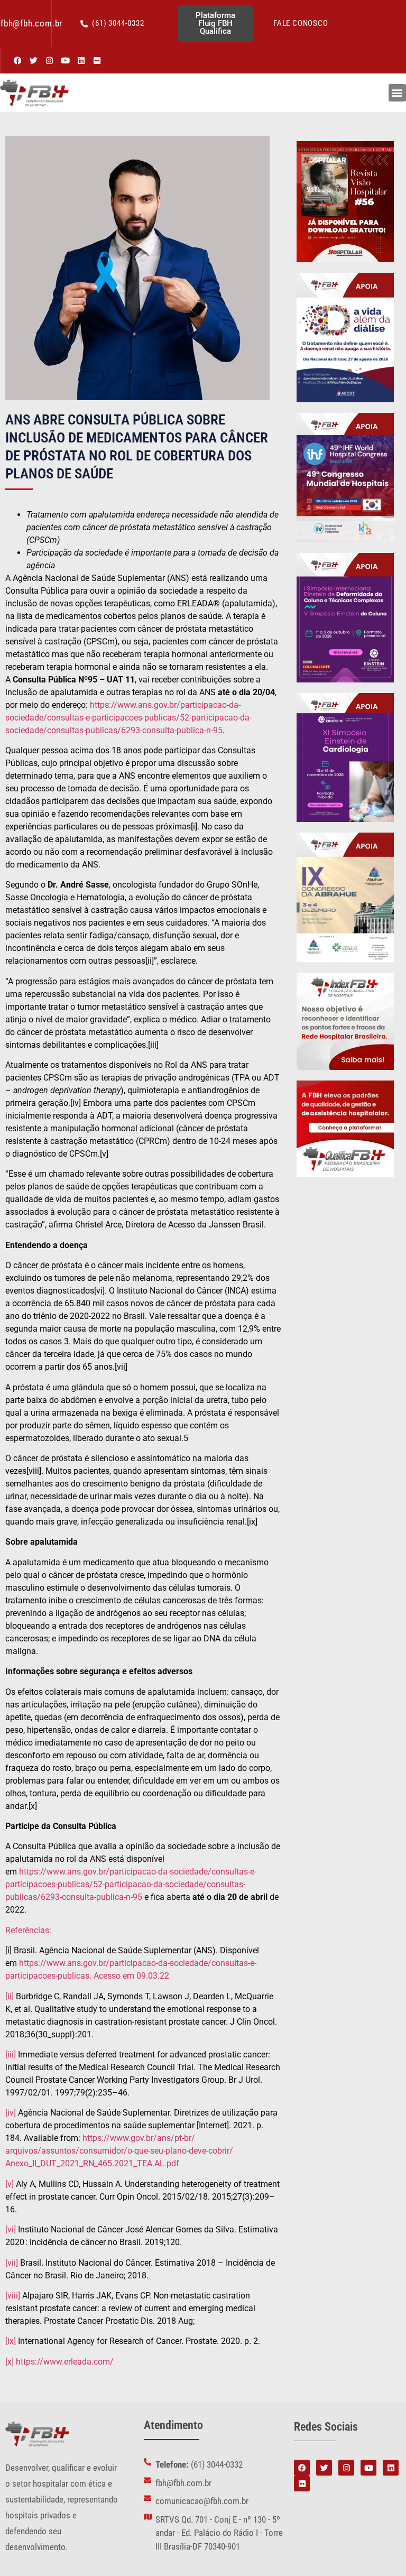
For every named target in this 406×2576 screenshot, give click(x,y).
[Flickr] (97, 60)
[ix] (11, 2341)
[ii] (10, 1996)
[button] (397, 93)
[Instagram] (49, 60)
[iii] (11, 2055)
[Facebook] (17, 60)
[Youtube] (65, 60)
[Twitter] (33, 60)
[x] (10, 2362)
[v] (10, 2184)
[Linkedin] (81, 60)
